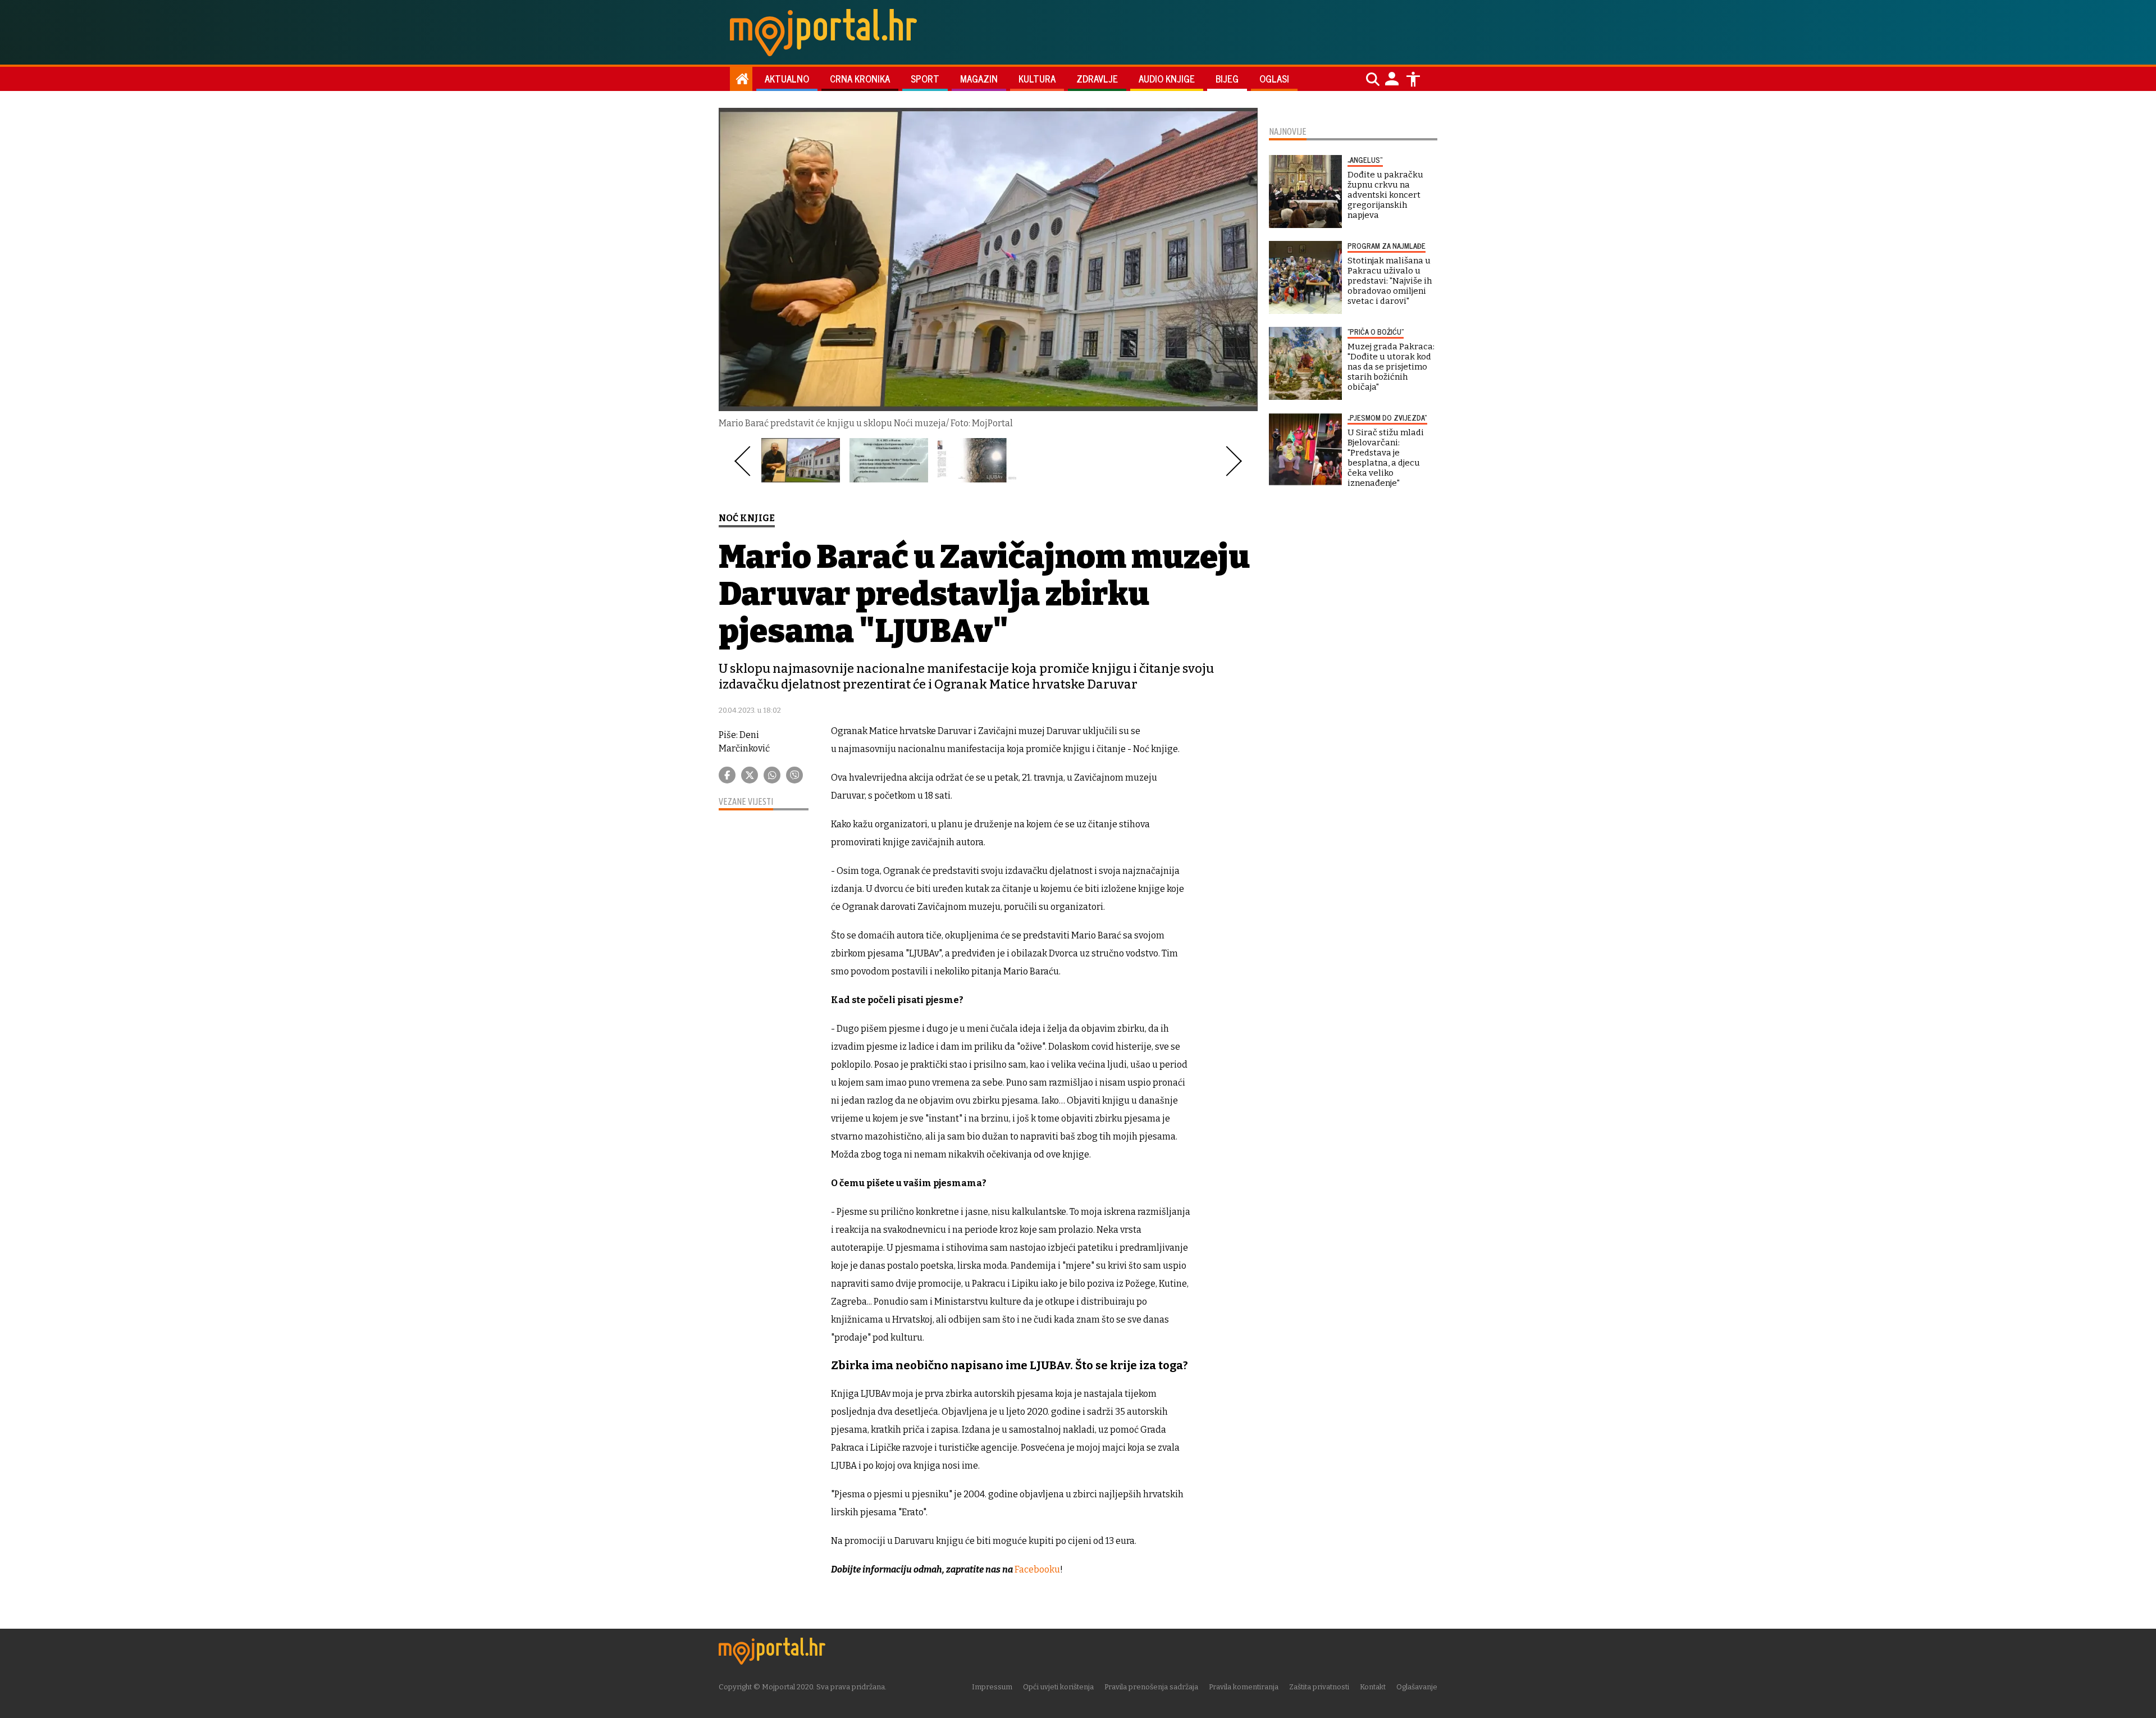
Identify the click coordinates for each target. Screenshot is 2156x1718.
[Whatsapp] (772, 775)
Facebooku (1037, 1569)
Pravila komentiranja (1244, 1687)
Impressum (992, 1687)
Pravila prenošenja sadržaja (1151, 1687)
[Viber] (794, 775)
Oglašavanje (1417, 1687)
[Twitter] (750, 775)
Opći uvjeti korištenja (1058, 1687)
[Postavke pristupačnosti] (1413, 79)
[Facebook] (727, 775)
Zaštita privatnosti (1319, 1687)
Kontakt (1373, 1687)
